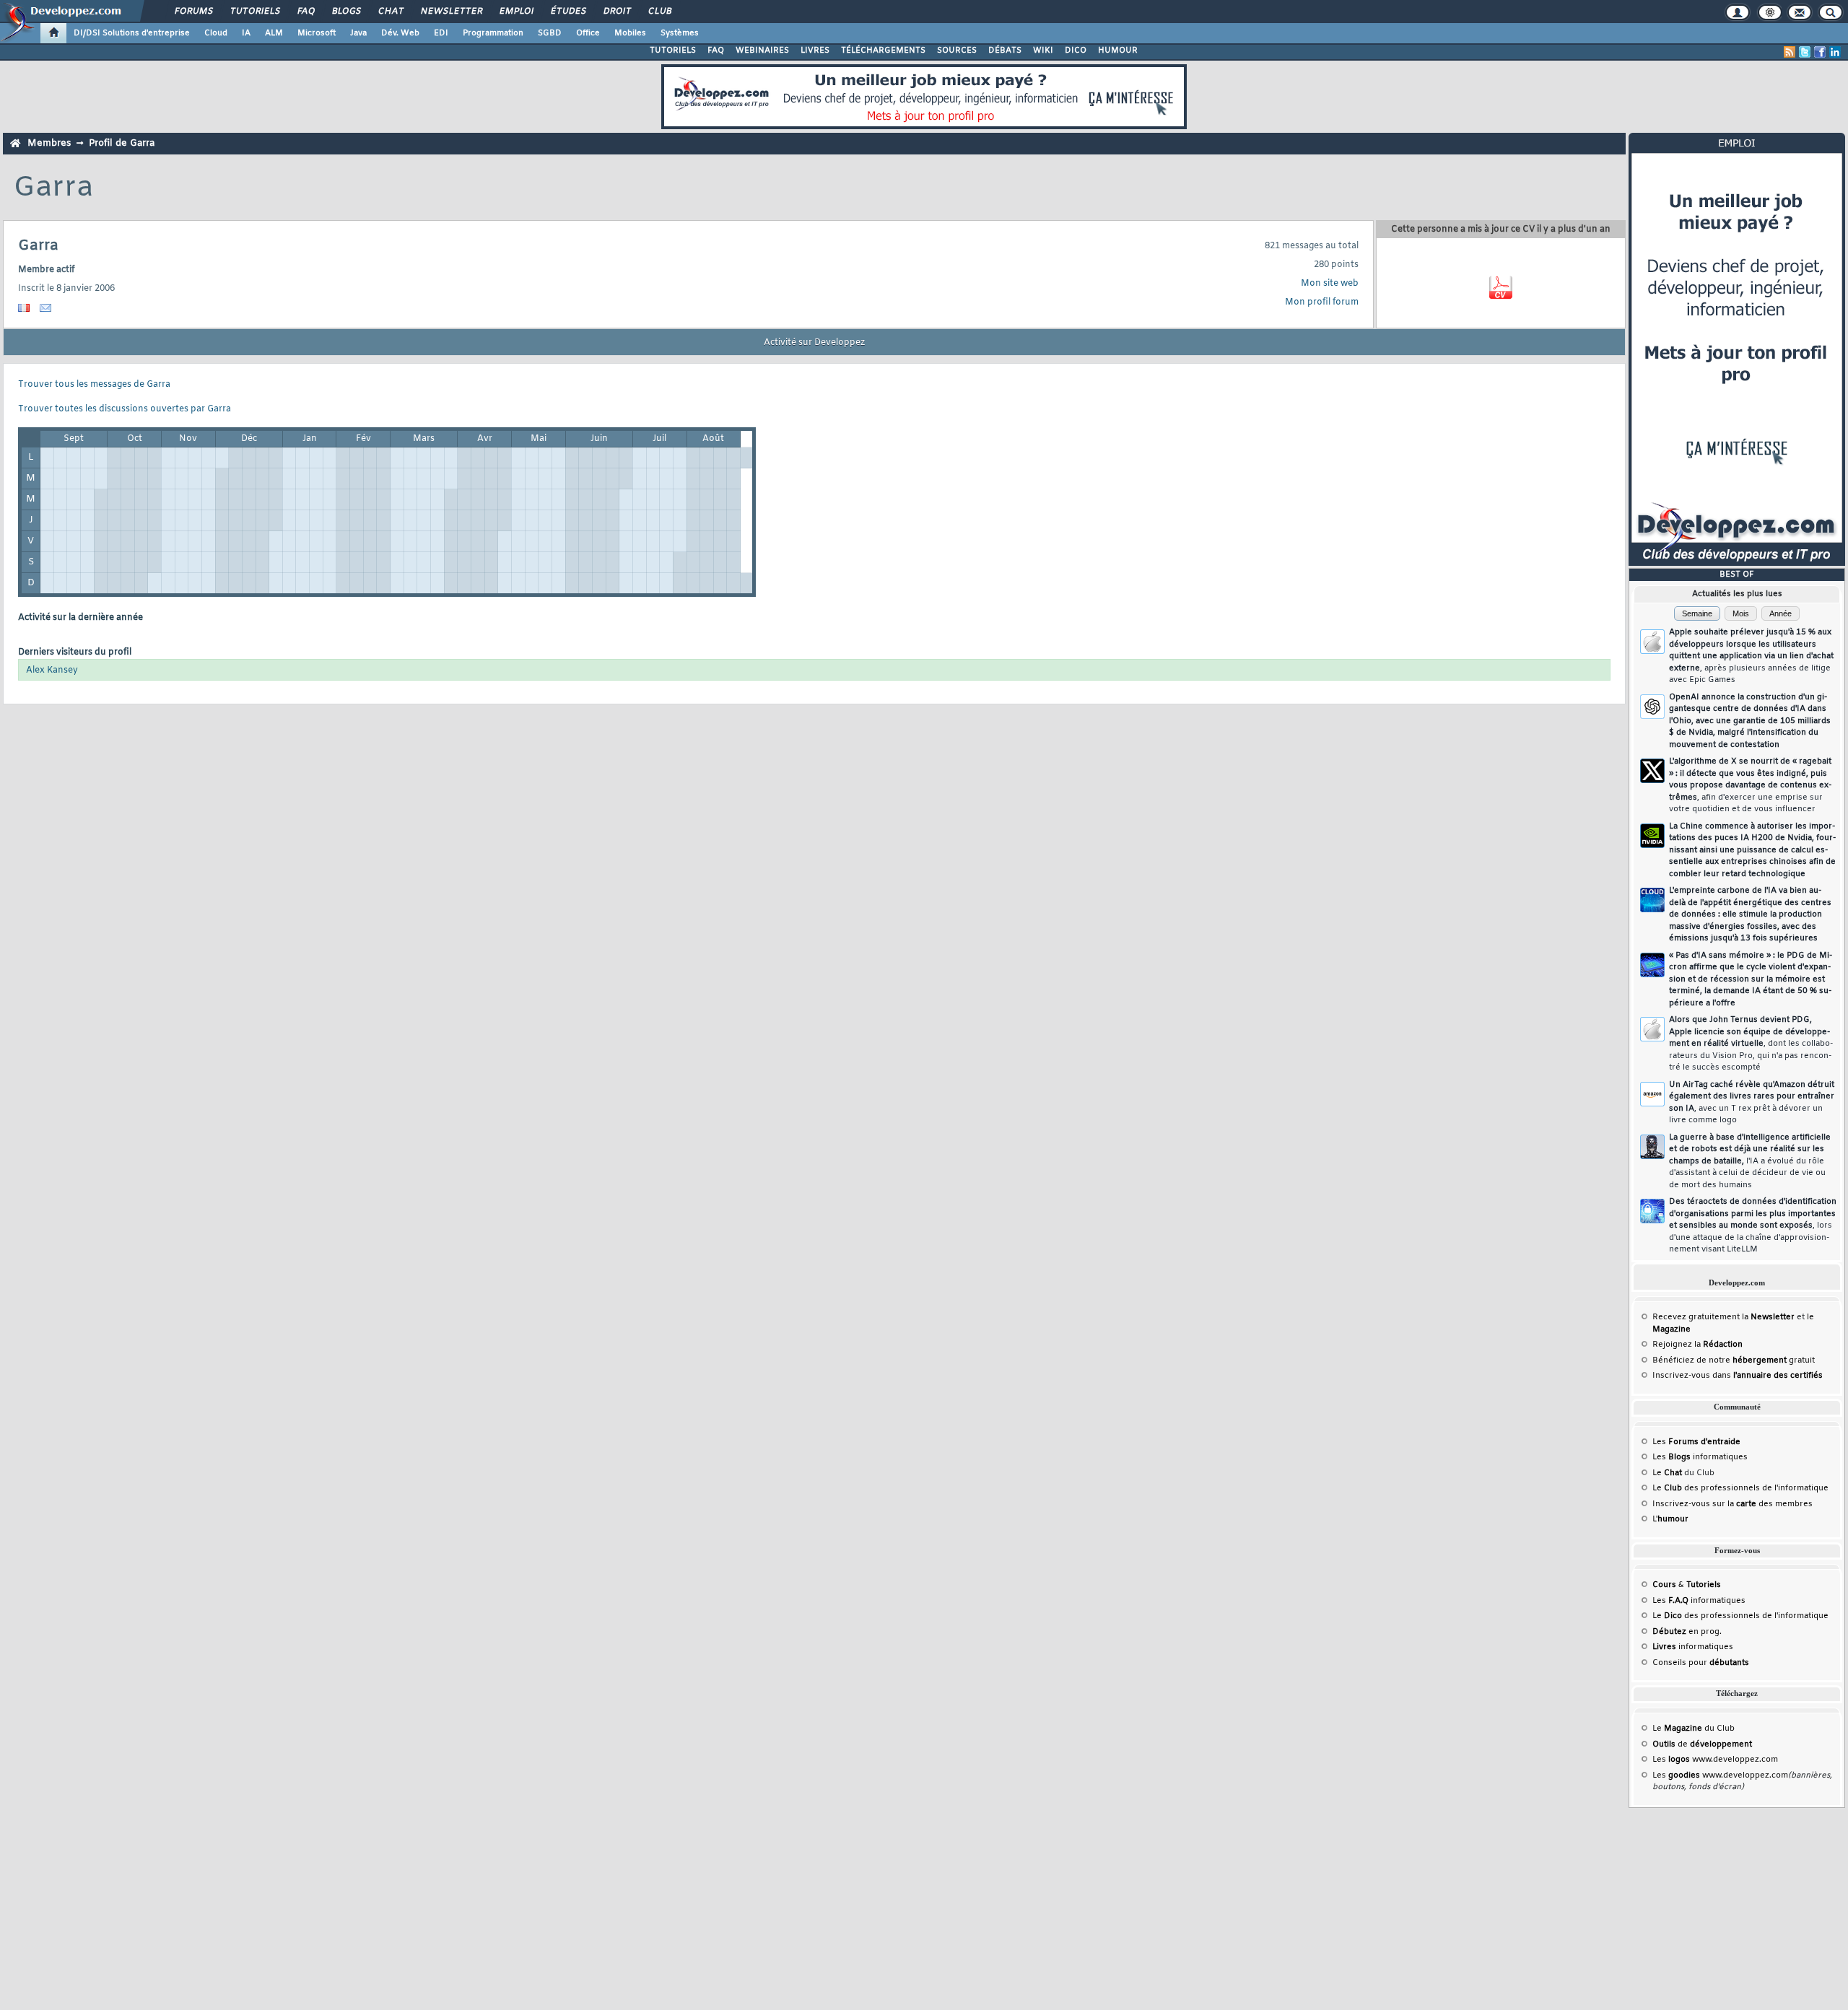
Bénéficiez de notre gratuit (1734, 1360)
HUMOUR (1118, 51)
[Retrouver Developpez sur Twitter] (1805, 52)
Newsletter (451, 12)
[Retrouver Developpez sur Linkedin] (1835, 52)
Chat (390, 12)
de (1702, 1744)
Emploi (516, 12)
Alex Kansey (52, 670)
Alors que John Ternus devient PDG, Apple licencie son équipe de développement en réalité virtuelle (1751, 1044)
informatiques (1693, 1647)
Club (659, 12)
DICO (1076, 51)
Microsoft (317, 33)
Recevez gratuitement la (1723, 1317)
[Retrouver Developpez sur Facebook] (1820, 52)
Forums (193, 12)
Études (568, 12)
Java (358, 33)
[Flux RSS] (1790, 52)
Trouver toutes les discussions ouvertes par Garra (125, 409)
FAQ (305, 12)
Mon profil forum (1322, 302)
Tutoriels (254, 12)
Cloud (216, 33)
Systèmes (680, 33)
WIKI (1043, 51)
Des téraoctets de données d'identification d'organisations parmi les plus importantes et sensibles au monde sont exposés (1753, 1225)
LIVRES (815, 51)
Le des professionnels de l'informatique (1740, 1488)
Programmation (493, 33)
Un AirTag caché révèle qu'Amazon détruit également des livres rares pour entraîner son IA (1752, 1103)
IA (246, 33)
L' (1670, 1519)
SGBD (550, 33)
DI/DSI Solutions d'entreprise (132, 33)
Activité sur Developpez (814, 343)
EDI (441, 33)
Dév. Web (400, 33)
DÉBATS (1005, 51)
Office (588, 33)
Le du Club (1694, 1729)
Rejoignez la (1697, 1345)
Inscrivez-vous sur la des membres (1732, 1504)
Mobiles (630, 33)
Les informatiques (1700, 1457)
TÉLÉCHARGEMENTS (883, 51)
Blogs (346, 12)
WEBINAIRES (762, 51)
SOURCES (957, 51)
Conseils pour (1701, 1663)
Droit (616, 12)
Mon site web (1330, 284)
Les (1696, 1442)
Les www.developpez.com (1715, 1760)
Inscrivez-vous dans (1738, 1376)
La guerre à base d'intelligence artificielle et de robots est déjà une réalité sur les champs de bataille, (1750, 1161)
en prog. (1687, 1632)
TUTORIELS (673, 51)
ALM (274, 33)
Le (1667, 1473)
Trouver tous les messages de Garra (94, 385)
